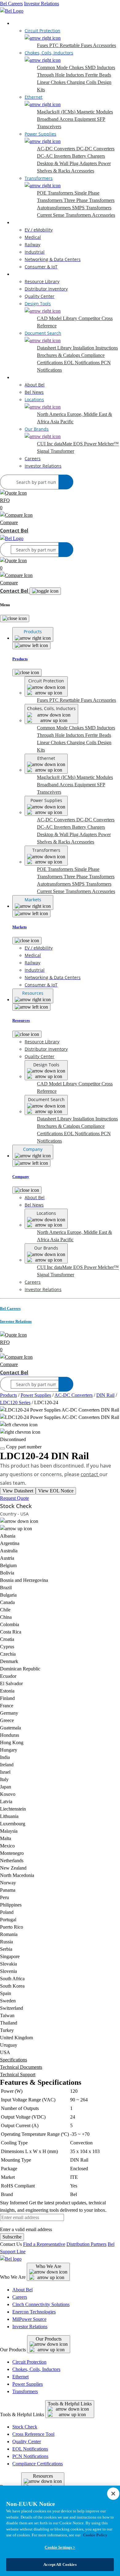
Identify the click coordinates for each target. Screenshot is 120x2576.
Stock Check (25, 2427)
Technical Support (18, 2074)
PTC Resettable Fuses (71, 45)
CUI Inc (46, 444)
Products (21, 23)
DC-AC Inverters (54, 156)
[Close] (15, 618)
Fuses (43, 45)
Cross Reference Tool (33, 2434)
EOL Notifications (82, 363)
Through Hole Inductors (61, 75)
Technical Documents (21, 2067)
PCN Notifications (30, 2456)
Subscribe (12, 2237)
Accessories (104, 45)
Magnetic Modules (95, 112)
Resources (22, 274)
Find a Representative (44, 2244)
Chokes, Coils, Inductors (36, 2369)
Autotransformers (54, 208)
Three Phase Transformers (89, 200)
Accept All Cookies (60, 2564)
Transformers (25, 2391)
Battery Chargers (88, 156)
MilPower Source (29, 2319)
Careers (20, 2297)
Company (22, 377)
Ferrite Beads (98, 75)
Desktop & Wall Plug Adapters (68, 163)
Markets (20, 222)
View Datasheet (18, 1491)
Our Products (49, 2339)
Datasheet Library (55, 348)
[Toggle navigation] (45, 591)
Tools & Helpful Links (70, 2404)
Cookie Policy (95, 2535)
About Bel (22, 2290)
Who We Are (48, 2266)
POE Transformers (56, 193)
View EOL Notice (56, 1491)
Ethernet (20, 2377)
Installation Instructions (95, 348)
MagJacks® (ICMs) (57, 112)
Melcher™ (108, 444)
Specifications (14, 2060)
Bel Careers (11, 4)
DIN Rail (105, 1395)
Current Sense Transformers (64, 215)
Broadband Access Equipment (67, 119)
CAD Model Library (58, 318)
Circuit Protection (29, 2362)
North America (52, 414)
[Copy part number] (2, 1448)
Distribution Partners (86, 2244)
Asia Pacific (62, 422)
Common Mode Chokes (61, 67)
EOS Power (86, 444)
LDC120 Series (15, 1403)
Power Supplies (36, 1395)
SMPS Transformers (92, 208)
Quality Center (27, 2442)
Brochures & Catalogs (59, 355)
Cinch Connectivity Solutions (41, 2304)
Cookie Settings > (60, 2547)
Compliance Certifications (38, 2464)
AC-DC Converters (57, 149)
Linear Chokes (52, 82)
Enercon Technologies (34, 2312)
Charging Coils (82, 82)
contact (90, 1474)
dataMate (64, 444)
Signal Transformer (56, 451)
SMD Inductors (100, 67)
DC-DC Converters (95, 149)
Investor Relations (42, 4)
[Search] (66, 482)
